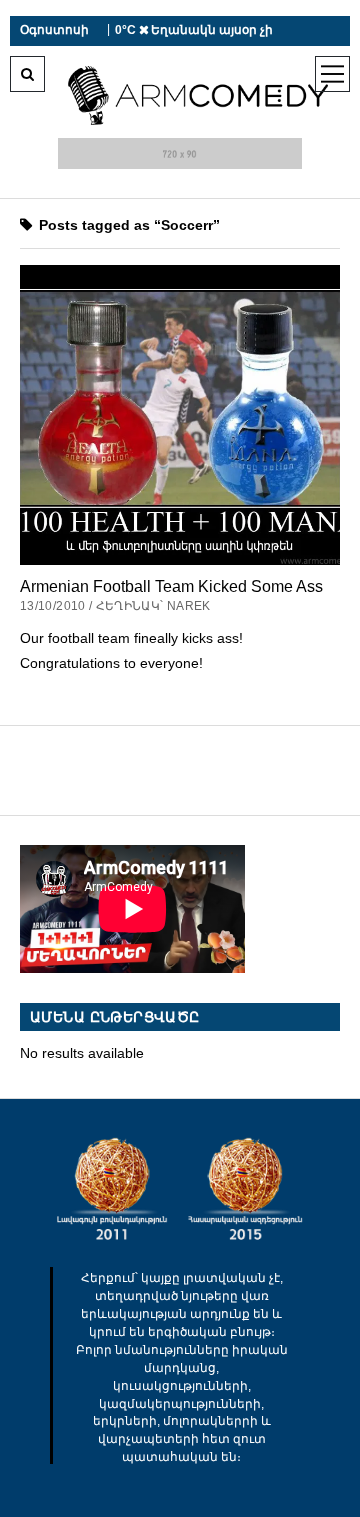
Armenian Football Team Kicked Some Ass (171, 586)
